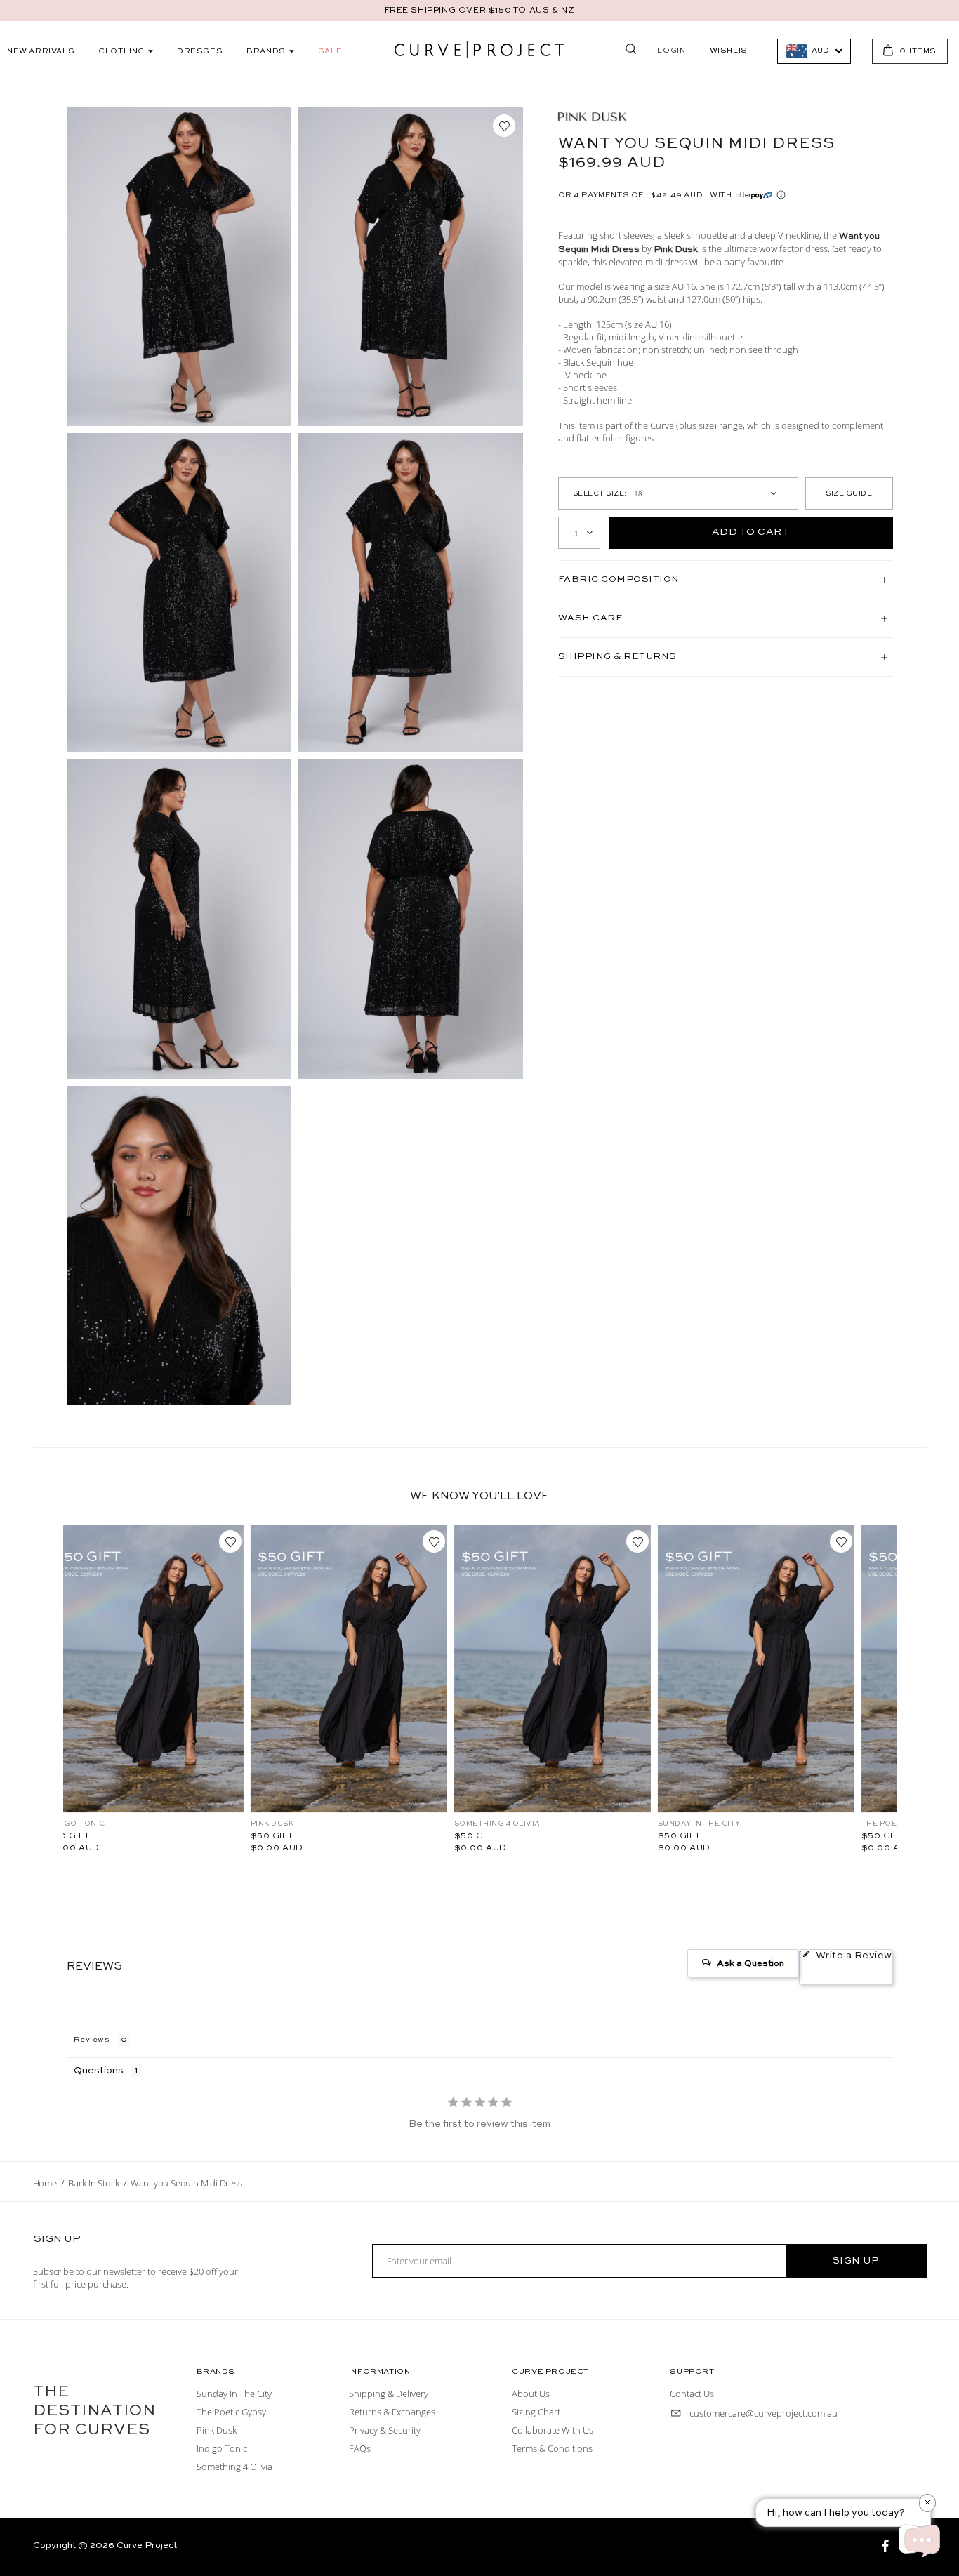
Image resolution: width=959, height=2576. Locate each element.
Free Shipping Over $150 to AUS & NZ (480, 11)
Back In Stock (93, 2183)
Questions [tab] (99, 2071)
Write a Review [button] (854, 1956)
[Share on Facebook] (887, 2548)
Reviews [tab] (92, 2040)
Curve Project (147, 2545)
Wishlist (732, 51)
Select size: (600, 493)
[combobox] (814, 51)
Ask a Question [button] (750, 1964)
